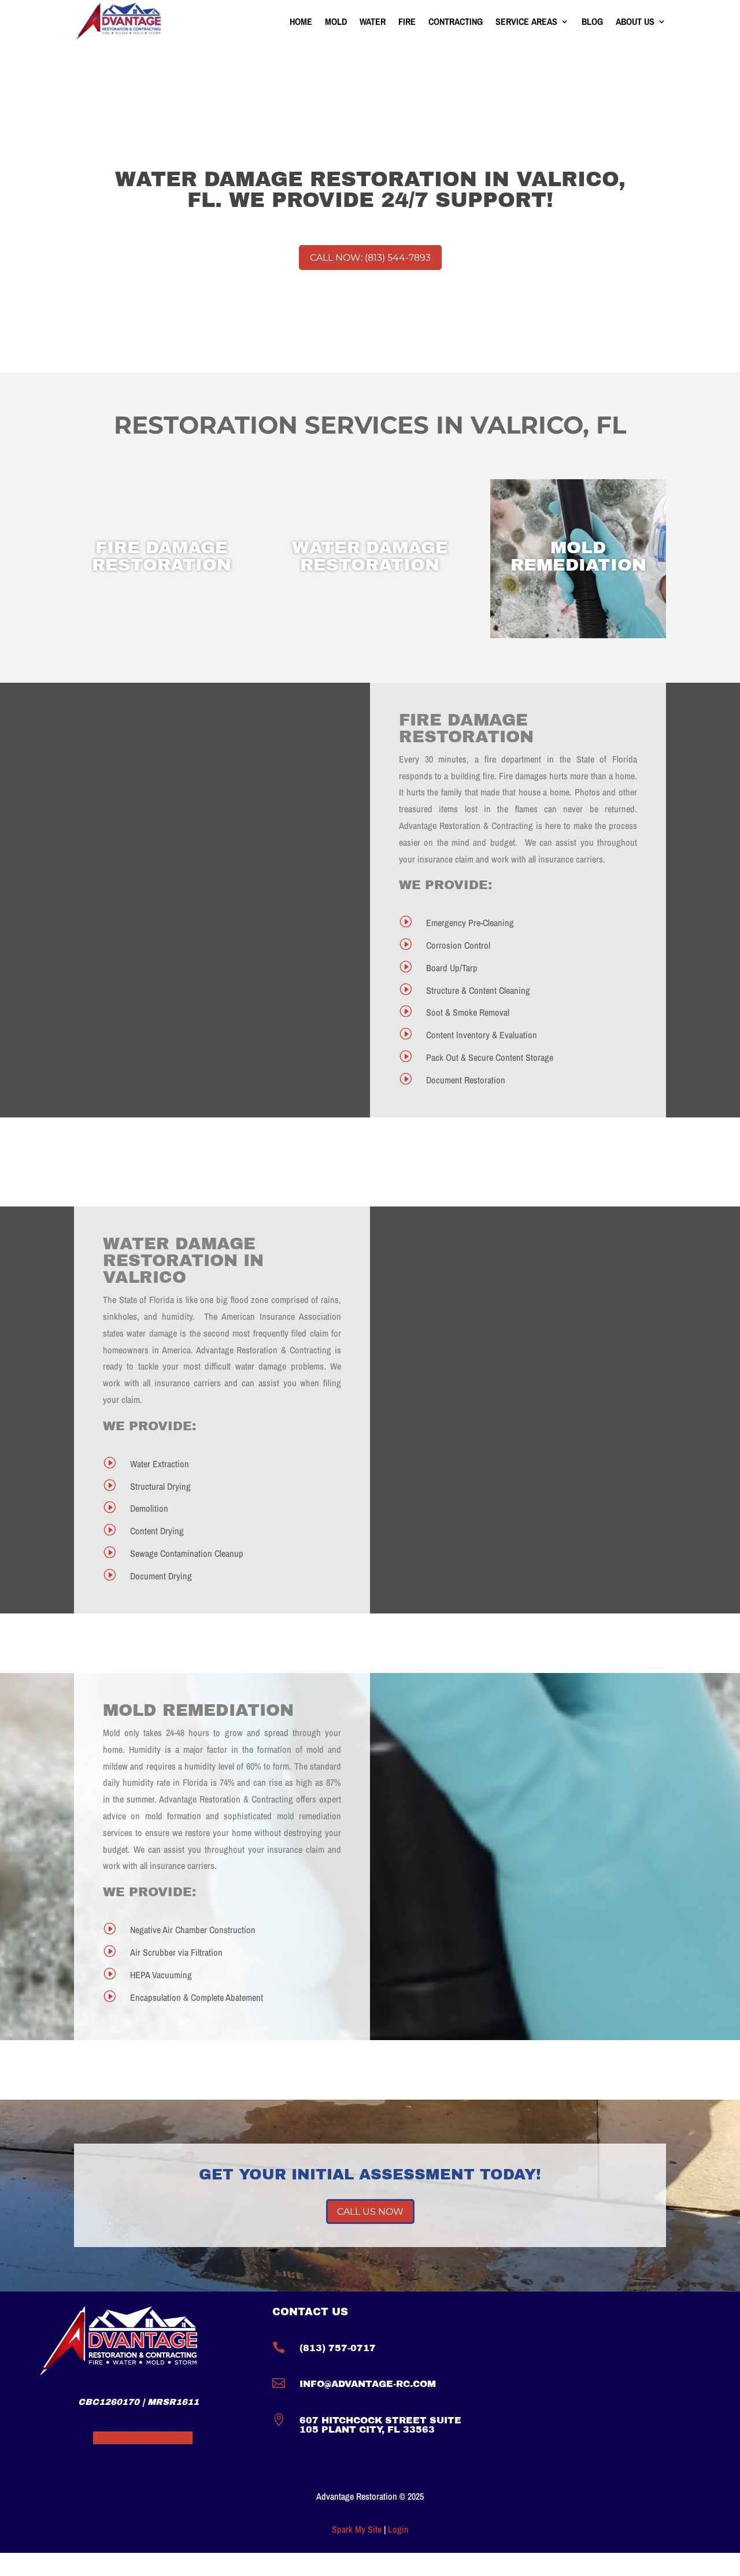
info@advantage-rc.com (368, 2384)
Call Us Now (370, 2212)
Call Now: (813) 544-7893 (370, 258)
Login (398, 2529)
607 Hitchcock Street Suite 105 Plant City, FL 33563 (380, 2425)
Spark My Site (357, 2529)
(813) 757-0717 (338, 2348)
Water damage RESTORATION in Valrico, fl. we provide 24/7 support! (370, 190)
